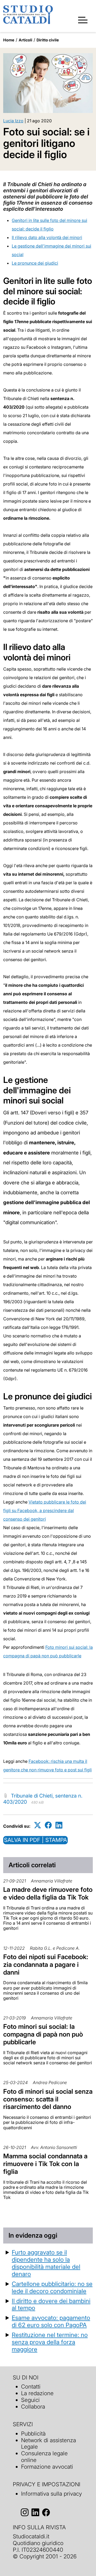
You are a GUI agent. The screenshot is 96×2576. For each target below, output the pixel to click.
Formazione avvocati (47, 2467)
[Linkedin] (59, 1825)
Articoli (25, 40)
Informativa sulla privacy (51, 2494)
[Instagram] (25, 2513)
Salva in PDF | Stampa (35, 1840)
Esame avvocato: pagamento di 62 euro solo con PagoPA (51, 2321)
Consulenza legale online (44, 2457)
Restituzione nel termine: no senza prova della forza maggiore (50, 2342)
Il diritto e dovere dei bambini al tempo (51, 2304)
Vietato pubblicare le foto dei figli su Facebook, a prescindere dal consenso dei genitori (45, 1510)
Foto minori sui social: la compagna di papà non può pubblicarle (43, 2034)
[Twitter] (38, 1825)
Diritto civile (48, 40)
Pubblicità (33, 2434)
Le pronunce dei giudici (35, 263)
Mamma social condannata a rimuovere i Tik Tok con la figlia (45, 2164)
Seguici (30, 2400)
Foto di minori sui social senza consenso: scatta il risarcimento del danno (48, 2099)
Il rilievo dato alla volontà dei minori (47, 237)
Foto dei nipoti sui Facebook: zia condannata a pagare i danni (46, 1965)
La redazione (37, 2393)
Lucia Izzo (13, 121)
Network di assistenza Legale (49, 2444)
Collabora (33, 2407)
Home (9, 40)
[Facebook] (48, 1825)
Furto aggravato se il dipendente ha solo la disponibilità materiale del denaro (46, 2263)
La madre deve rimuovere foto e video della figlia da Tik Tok (48, 1893)
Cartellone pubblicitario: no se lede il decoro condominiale (52, 2287)
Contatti (31, 2387)
